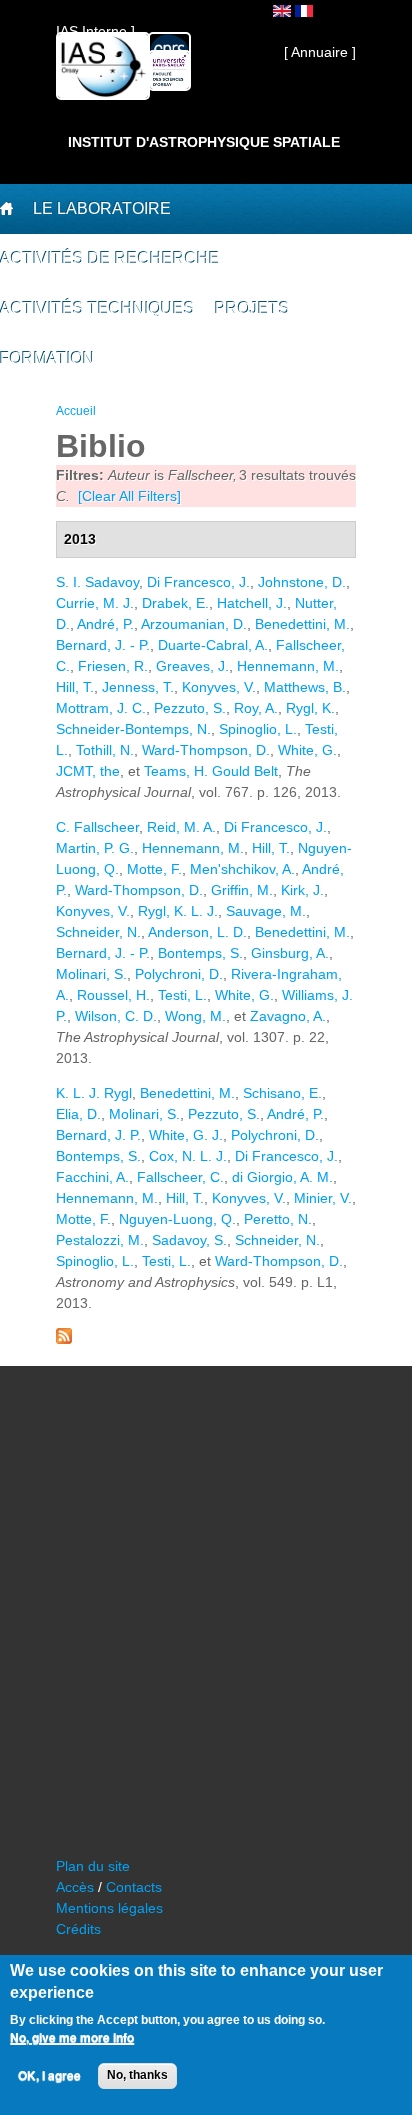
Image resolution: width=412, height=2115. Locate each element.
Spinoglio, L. (258, 729)
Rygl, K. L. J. (178, 911)
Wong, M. (195, 1016)
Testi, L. (182, 995)
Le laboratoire (102, 208)
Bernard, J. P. (98, 1135)
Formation (47, 358)
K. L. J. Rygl (94, 1093)
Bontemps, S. (200, 953)
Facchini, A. (92, 1177)
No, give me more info (72, 2038)
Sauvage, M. (266, 911)
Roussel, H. (113, 995)
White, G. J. (186, 1135)
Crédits (78, 1929)
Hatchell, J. (252, 603)
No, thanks (137, 2075)
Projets (252, 308)
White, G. (307, 750)
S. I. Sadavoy (97, 582)
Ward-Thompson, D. (206, 750)
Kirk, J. (302, 890)
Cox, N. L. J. (188, 1156)
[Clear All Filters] (129, 496)
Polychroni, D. (179, 974)
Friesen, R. (113, 666)
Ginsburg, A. (290, 953)
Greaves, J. (192, 666)
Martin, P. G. (95, 848)
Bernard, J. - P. (103, 645)
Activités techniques (97, 308)
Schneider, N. (98, 932)
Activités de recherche (110, 258)
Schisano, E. (282, 1093)
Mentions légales (109, 1908)
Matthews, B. (305, 687)
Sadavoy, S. (189, 1240)
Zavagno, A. (288, 1016)
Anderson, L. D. (197, 932)
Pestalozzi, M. (100, 1240)
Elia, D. (78, 1114)
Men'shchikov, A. (242, 869)
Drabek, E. (175, 603)
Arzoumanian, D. (194, 624)
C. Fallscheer (97, 827)
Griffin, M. (242, 890)
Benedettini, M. (302, 624)
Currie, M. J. (95, 603)
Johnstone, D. (302, 582)
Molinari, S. (91, 974)
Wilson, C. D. (116, 1016)
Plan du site (93, 1866)
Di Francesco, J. (198, 582)
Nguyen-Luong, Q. (177, 1219)
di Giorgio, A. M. (282, 1177)
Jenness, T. (138, 687)
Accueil (76, 411)
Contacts (134, 1887)
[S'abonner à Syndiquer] (64, 1339)
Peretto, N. (278, 1219)
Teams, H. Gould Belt (211, 771)
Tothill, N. (105, 750)
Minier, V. (323, 1198)
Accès (75, 1887)
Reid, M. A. (181, 827)
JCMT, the (88, 771)
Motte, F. (154, 869)
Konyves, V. (219, 687)
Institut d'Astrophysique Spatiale (204, 142)
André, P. (105, 624)
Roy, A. (256, 708)
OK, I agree (49, 2076)
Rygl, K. (310, 708)
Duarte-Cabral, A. (213, 645)
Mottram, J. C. (101, 708)
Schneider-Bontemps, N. (133, 729)
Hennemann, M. (288, 666)
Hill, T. (75, 687)
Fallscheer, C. (180, 1177)
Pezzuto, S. (190, 708)
